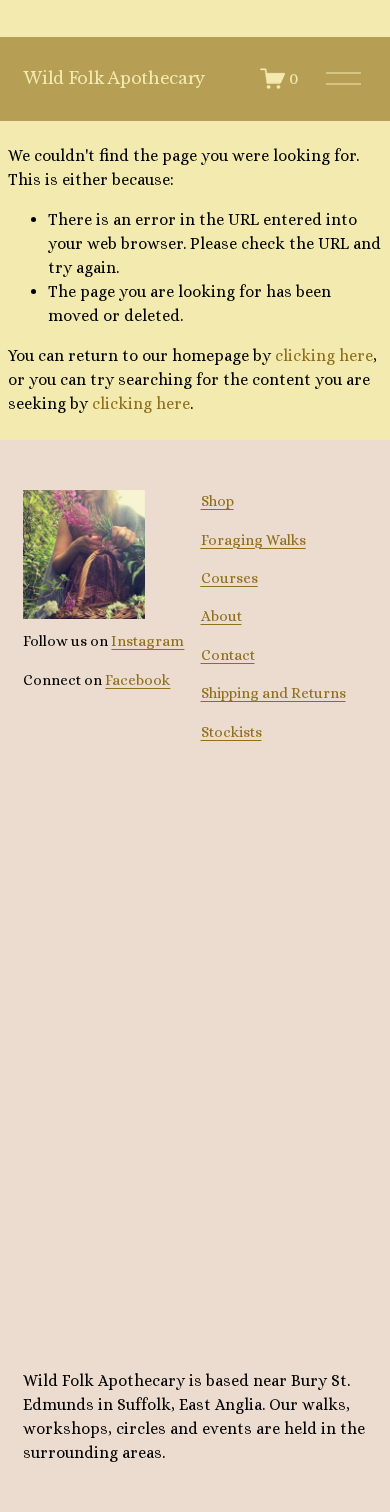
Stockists (231, 731)
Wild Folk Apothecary (114, 78)
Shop (217, 500)
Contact (228, 654)
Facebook (137, 679)
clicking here (324, 355)
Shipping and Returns (273, 692)
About (221, 615)
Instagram (147, 640)
